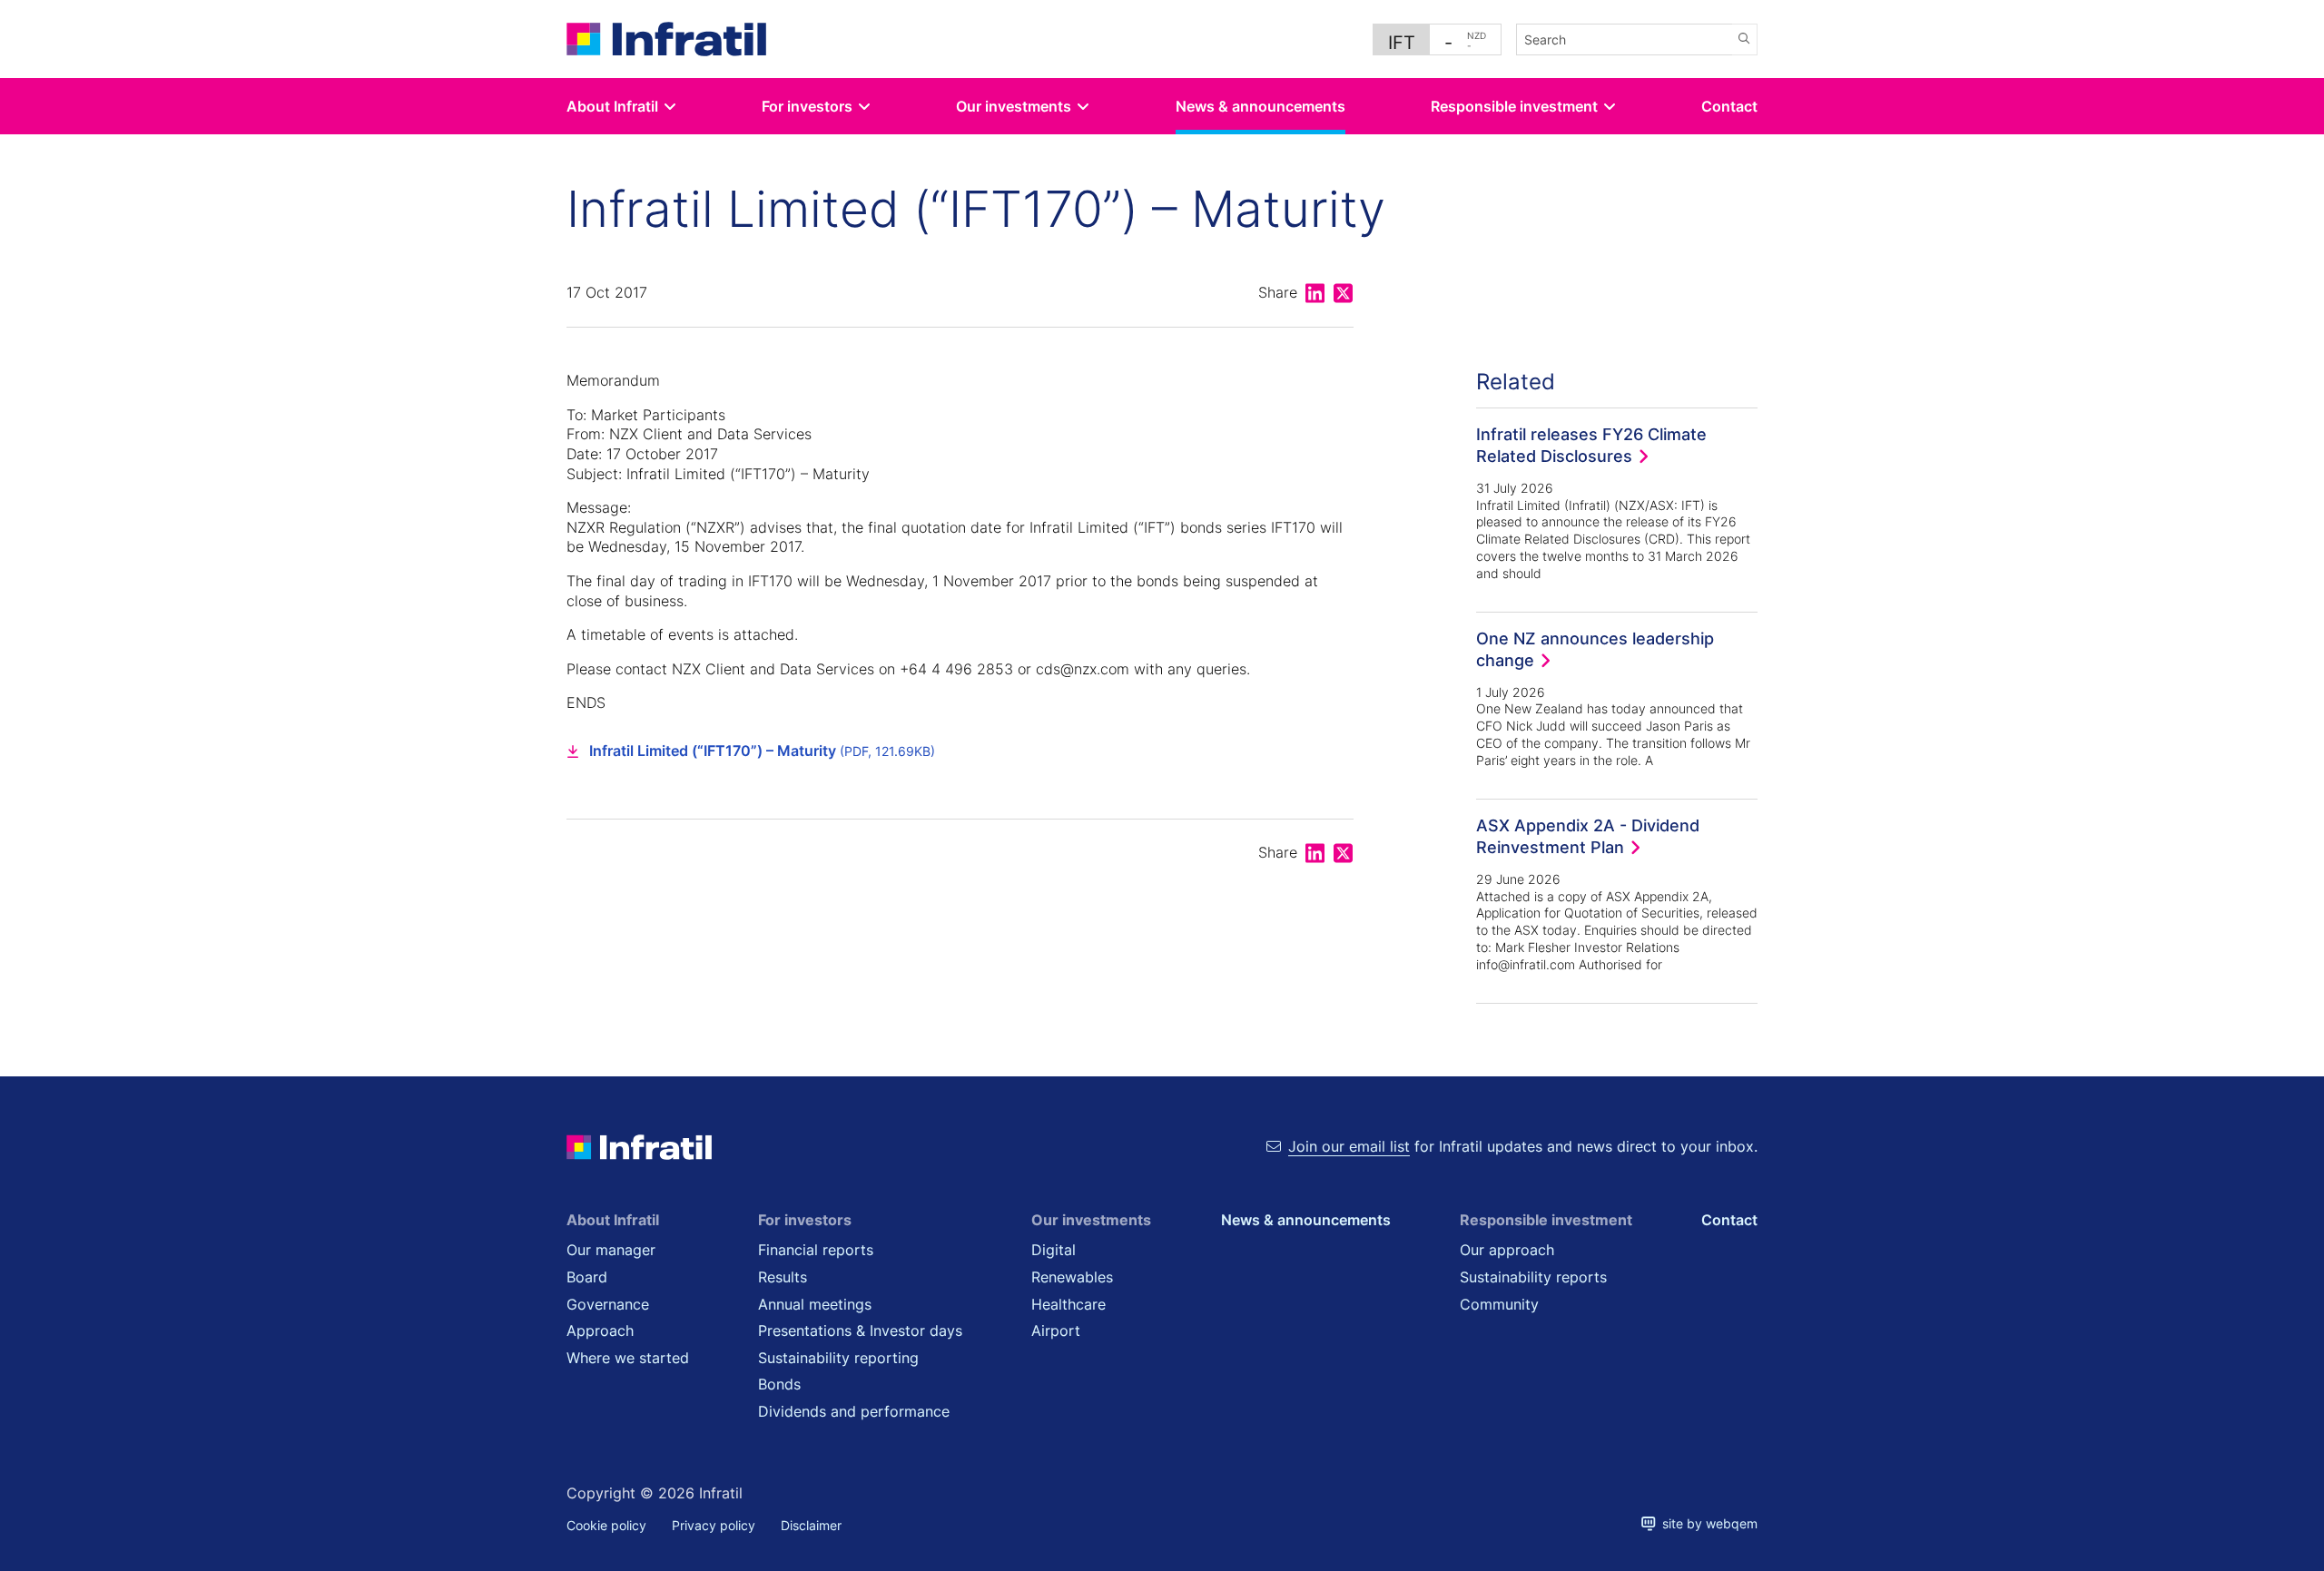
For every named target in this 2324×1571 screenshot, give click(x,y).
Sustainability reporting (838, 1358)
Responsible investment (1514, 106)
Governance (608, 1304)
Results (783, 1277)
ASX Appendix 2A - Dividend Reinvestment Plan (1588, 836)
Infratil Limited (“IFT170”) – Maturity (762, 751)
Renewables (1072, 1277)
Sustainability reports (1533, 1277)
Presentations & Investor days (860, 1330)
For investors (807, 106)
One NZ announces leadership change (1595, 649)
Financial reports (816, 1250)
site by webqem (1707, 1523)
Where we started (628, 1358)
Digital (1054, 1250)
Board (587, 1277)
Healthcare (1068, 1304)
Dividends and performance (854, 1411)
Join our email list (1349, 1146)
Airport (1056, 1330)
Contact (1729, 106)
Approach (600, 1330)
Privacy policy (714, 1525)
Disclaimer (811, 1525)
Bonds (779, 1384)
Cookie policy (606, 1525)
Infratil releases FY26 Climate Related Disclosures (1591, 445)
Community (1499, 1304)
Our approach (1507, 1250)
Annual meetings (815, 1304)
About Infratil (612, 106)
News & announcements (1260, 106)
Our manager (611, 1250)
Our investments (1014, 106)
